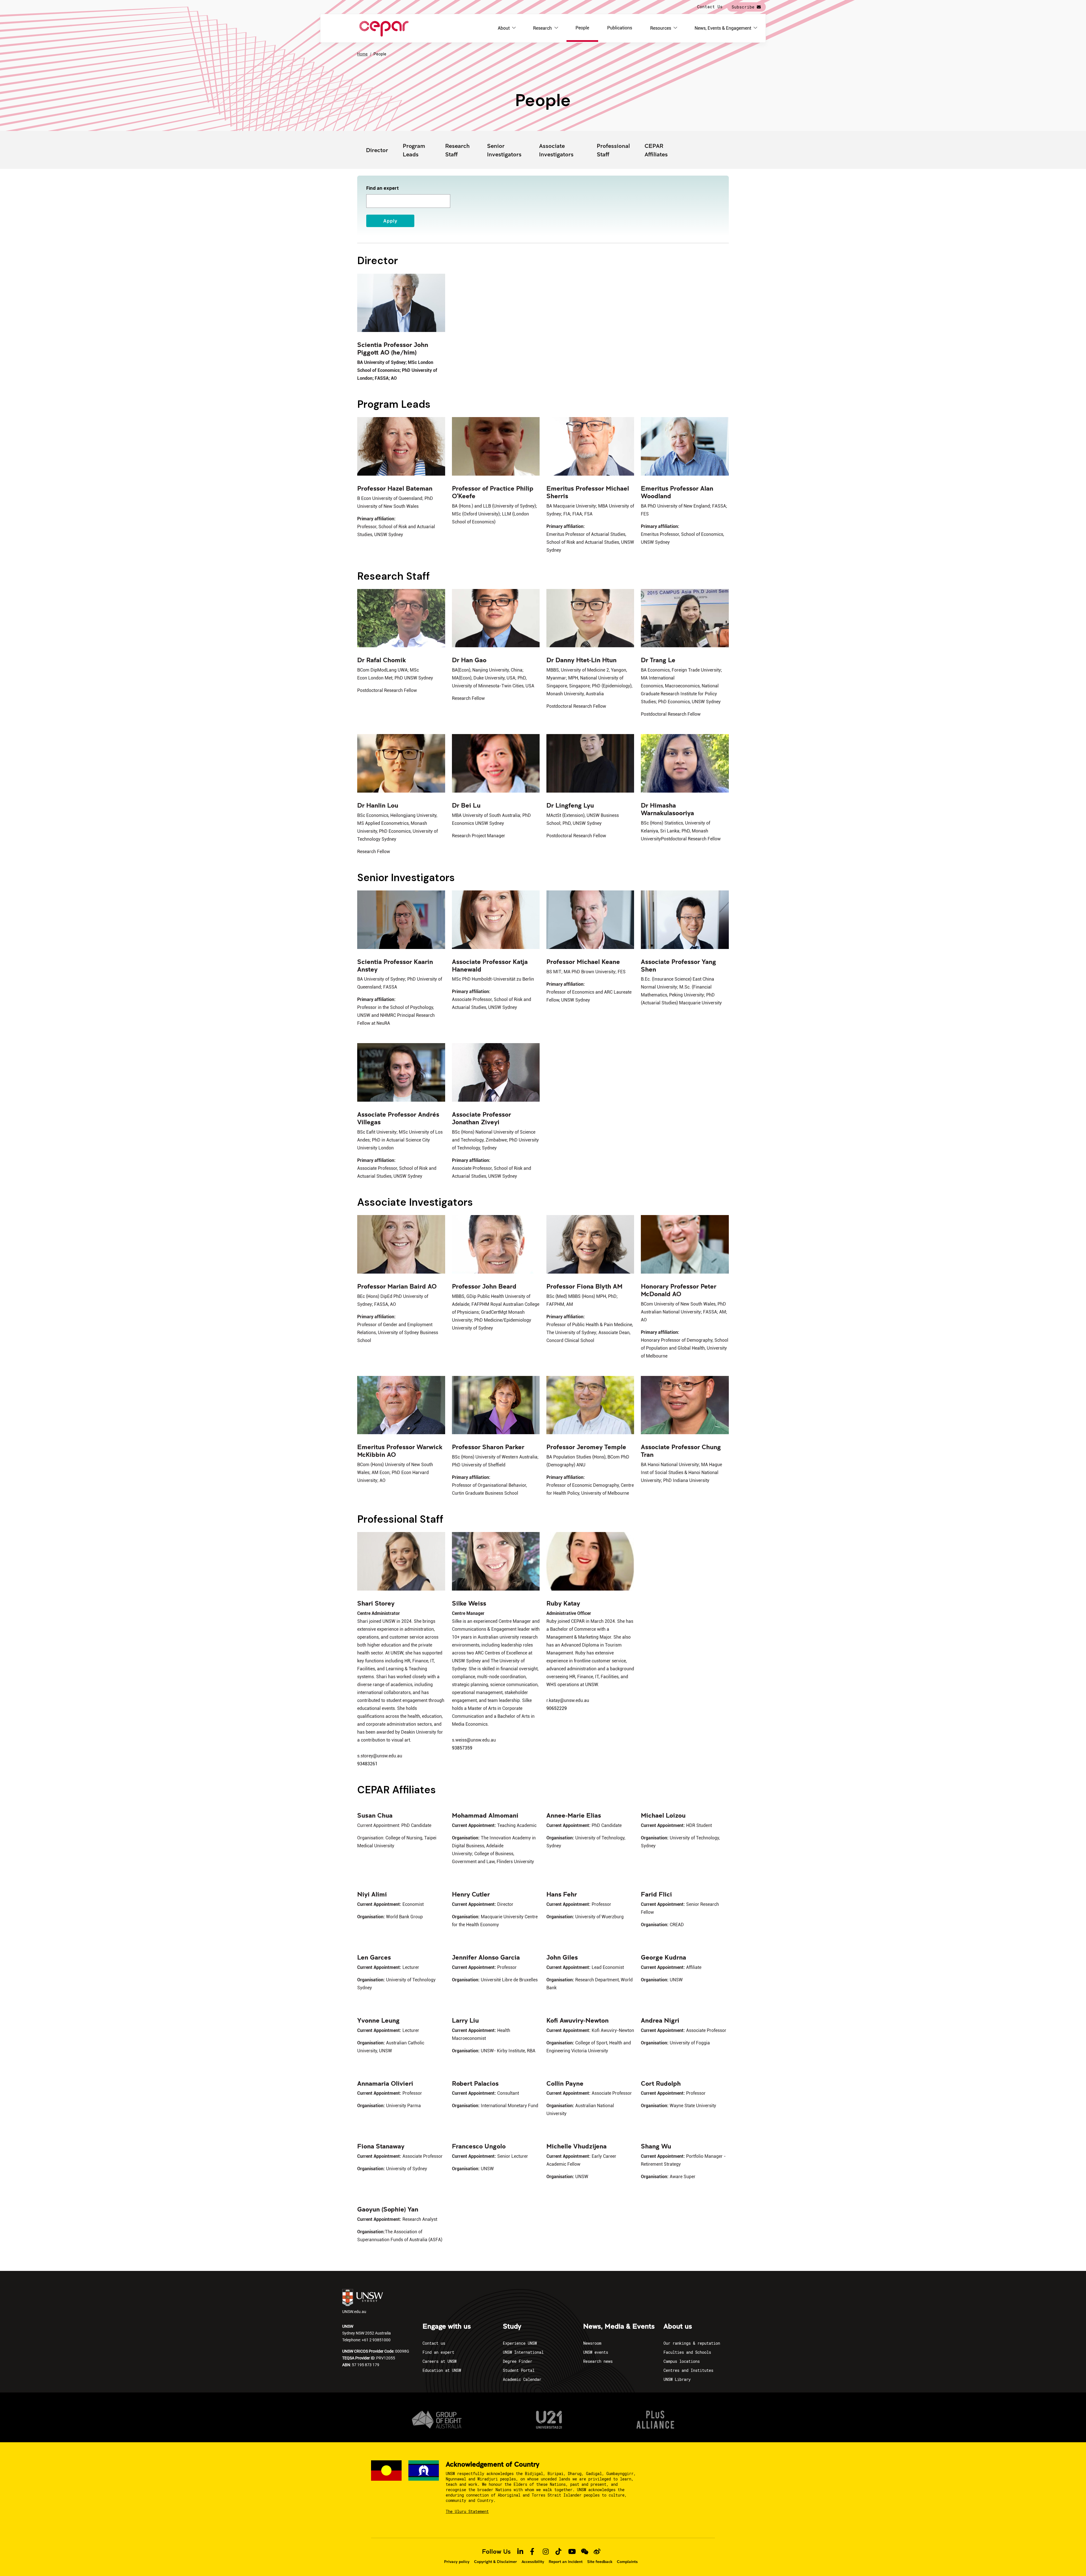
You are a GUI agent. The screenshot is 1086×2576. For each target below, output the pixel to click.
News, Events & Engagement (723, 28)
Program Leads (414, 150)
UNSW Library (677, 2379)
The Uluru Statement (467, 2511)
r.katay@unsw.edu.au (568, 1700)
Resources (661, 28)
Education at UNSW (442, 2370)
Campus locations (682, 2361)
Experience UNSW (520, 2343)
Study (512, 2327)
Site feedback (600, 2562)
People (582, 28)
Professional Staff (613, 150)
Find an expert (383, 188)
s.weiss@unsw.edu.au (474, 1740)
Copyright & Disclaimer (495, 2562)
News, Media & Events (619, 2327)
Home (362, 54)
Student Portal (519, 2370)
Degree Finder (518, 2361)
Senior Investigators (504, 150)
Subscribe (743, 7)
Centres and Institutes (688, 2370)
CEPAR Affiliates (656, 150)
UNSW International (523, 2352)
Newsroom (592, 2343)
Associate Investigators (556, 150)
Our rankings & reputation (692, 2343)
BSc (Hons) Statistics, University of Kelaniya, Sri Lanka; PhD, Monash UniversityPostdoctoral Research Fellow (681, 831)
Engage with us (447, 2327)
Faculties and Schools (687, 2352)
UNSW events (596, 2352)
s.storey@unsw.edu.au (380, 1756)
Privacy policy (457, 2562)
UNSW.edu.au (354, 2311)
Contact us (434, 2343)
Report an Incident (566, 2562)
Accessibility (533, 2562)
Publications (620, 28)
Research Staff (457, 150)
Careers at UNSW (439, 2361)
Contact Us (710, 7)
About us (678, 2327)
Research (542, 28)
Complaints (627, 2562)
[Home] (384, 28)
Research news (598, 2361)
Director (377, 150)
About (504, 28)
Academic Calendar (522, 2379)
